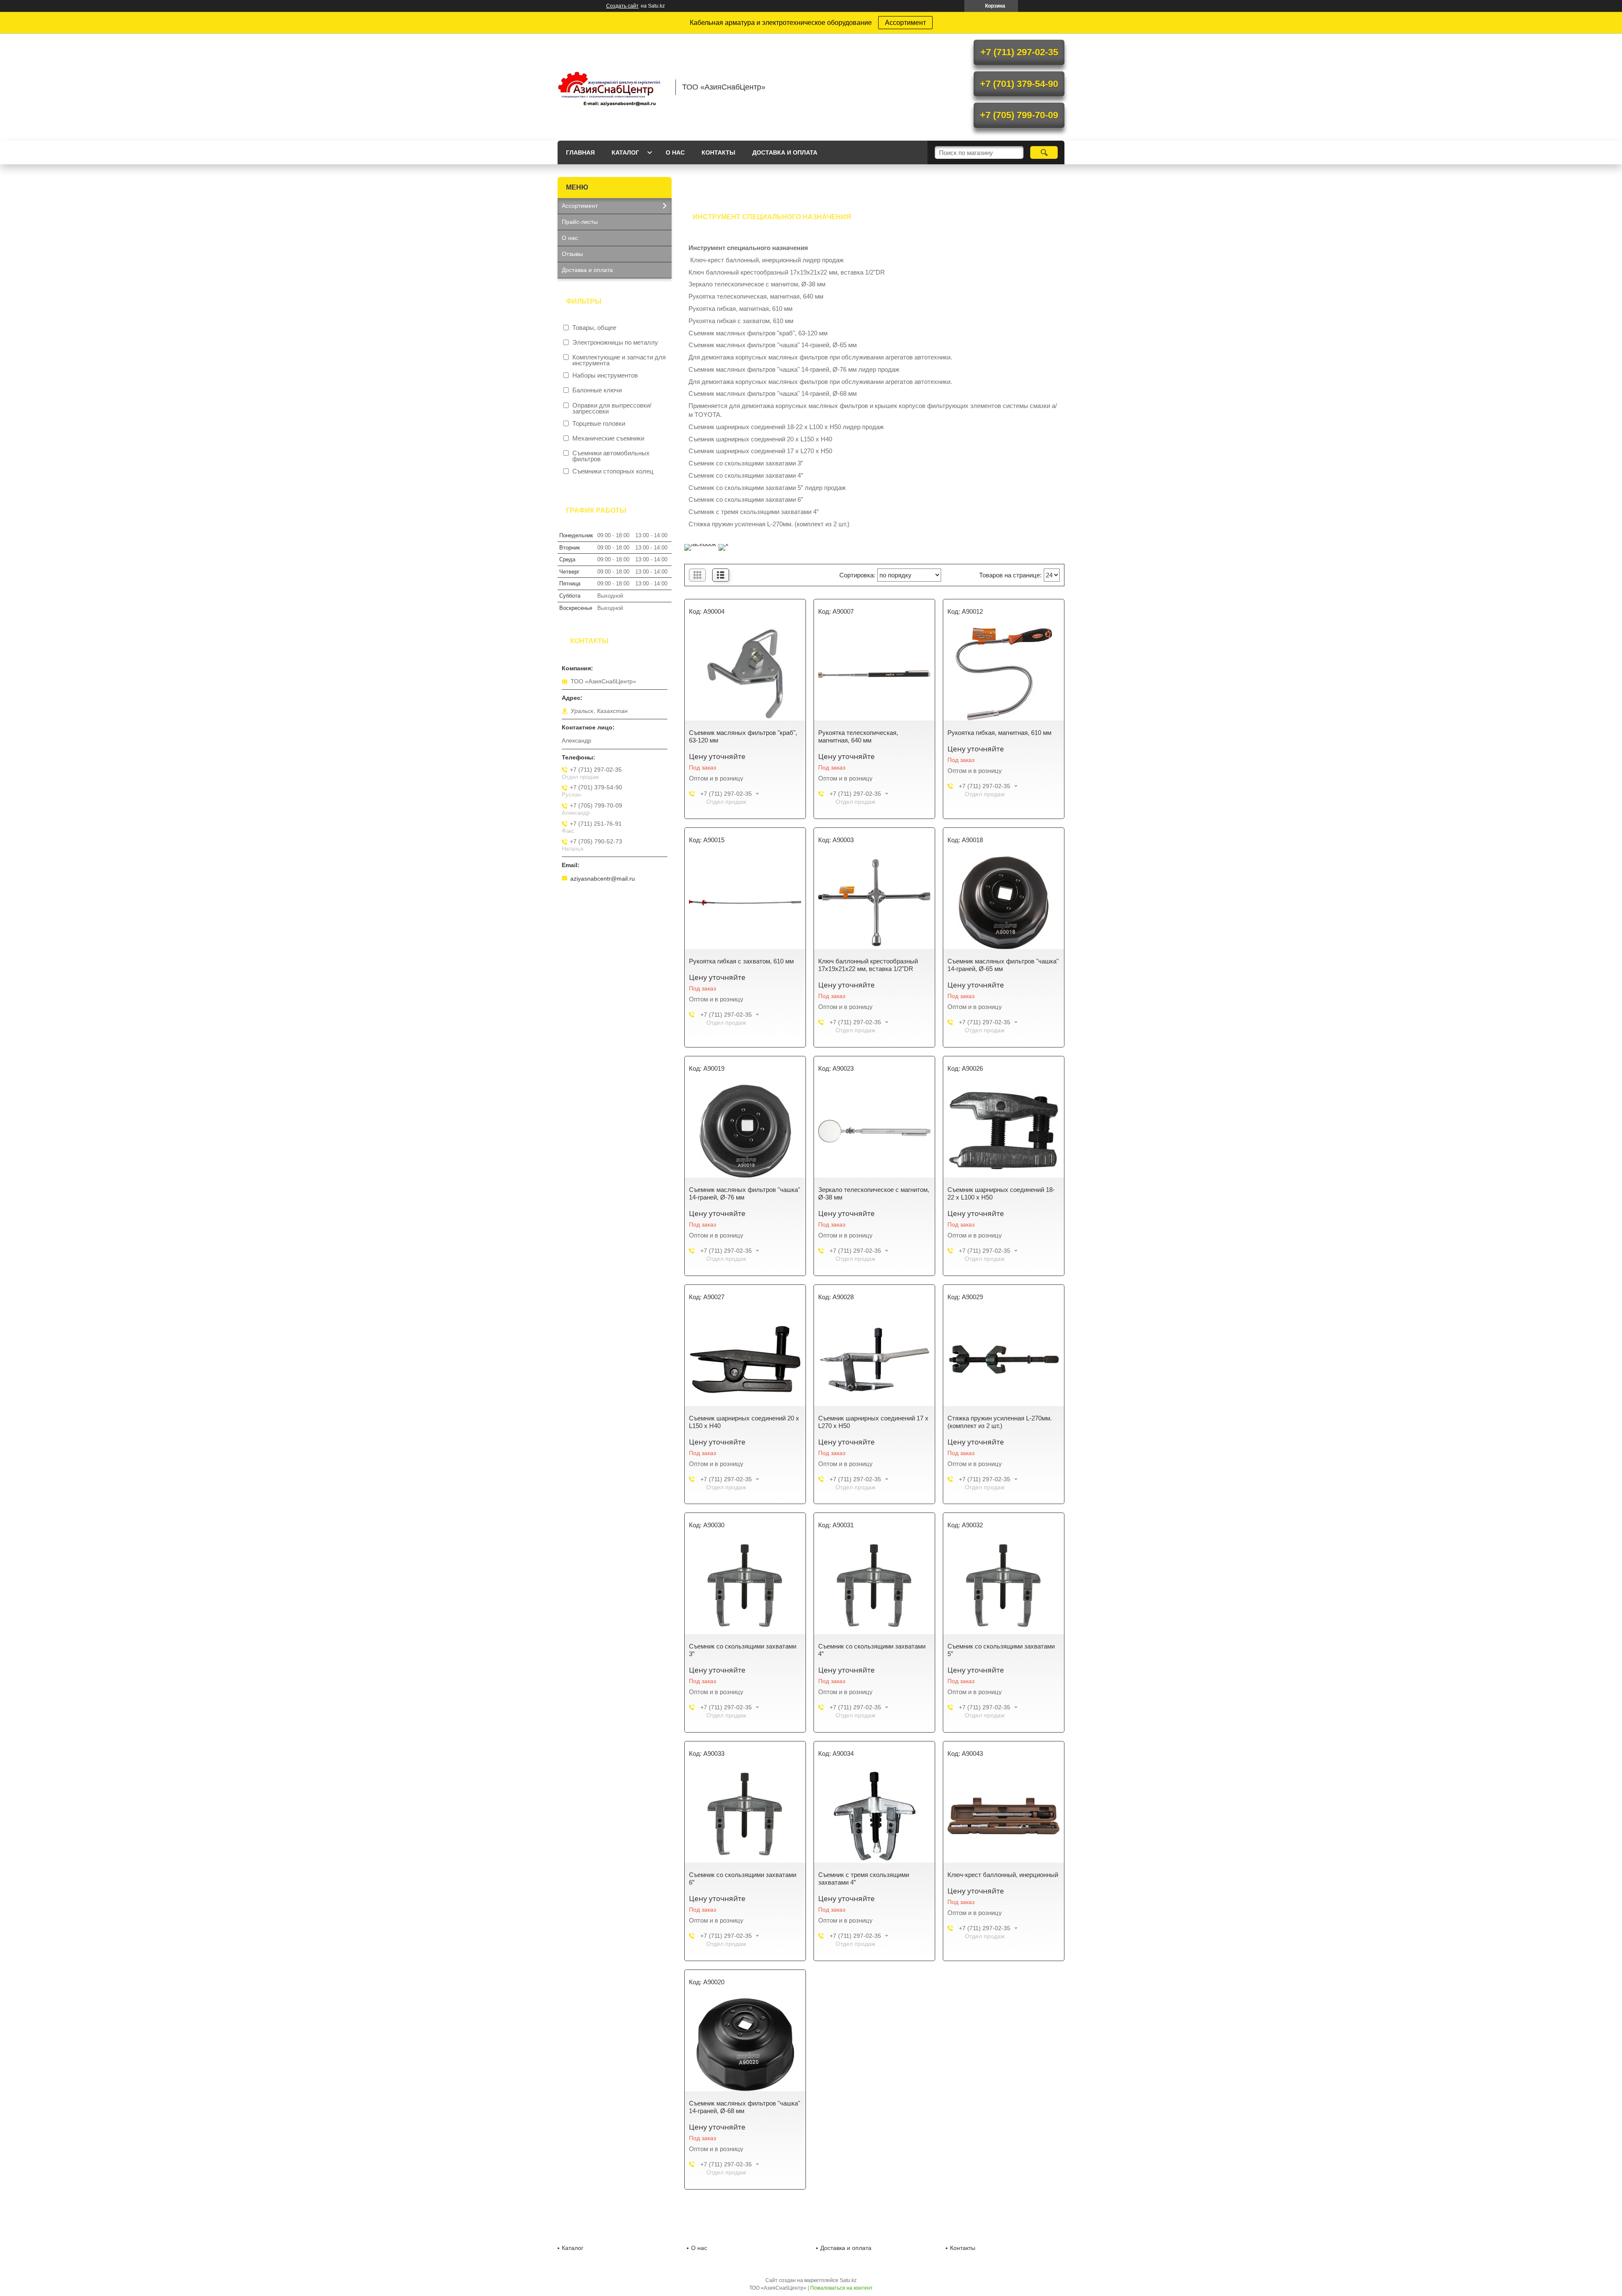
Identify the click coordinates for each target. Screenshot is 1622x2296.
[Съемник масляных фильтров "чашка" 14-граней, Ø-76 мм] (745, 1131)
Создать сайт (622, 6)
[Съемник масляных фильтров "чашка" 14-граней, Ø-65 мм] (1004, 903)
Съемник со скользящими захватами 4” (872, 1650)
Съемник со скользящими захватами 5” (1001, 1650)
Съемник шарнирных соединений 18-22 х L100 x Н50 (1001, 1193)
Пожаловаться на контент (841, 2288)
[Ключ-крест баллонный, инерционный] (1004, 1816)
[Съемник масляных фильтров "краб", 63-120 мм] (745, 674)
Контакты (718, 152)
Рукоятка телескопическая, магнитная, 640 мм (858, 736)
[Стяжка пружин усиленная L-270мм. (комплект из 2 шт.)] (1004, 1360)
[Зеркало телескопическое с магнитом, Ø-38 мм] (874, 1131)
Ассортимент (905, 23)
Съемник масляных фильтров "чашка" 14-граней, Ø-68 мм (744, 2107)
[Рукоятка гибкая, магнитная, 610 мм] (1004, 674)
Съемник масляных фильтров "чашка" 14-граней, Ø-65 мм (1003, 965)
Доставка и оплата (785, 152)
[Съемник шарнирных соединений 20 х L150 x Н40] (745, 1360)
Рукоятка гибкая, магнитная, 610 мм (999, 733)
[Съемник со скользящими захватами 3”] (745, 1588)
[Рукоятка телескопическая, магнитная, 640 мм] (874, 674)
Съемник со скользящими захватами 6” (743, 1878)
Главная (580, 152)
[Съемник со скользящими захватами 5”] (1004, 1588)
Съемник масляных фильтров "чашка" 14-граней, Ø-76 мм (744, 1193)
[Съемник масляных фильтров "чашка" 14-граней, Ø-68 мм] (745, 2045)
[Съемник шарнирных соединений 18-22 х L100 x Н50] (1004, 1131)
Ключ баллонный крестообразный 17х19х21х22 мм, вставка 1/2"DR (868, 965)
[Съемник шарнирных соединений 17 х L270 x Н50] (874, 1360)
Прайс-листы (580, 222)
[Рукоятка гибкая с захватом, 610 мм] (745, 903)
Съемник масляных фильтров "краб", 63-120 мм (743, 736)
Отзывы (572, 254)
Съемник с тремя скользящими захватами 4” (864, 1878)
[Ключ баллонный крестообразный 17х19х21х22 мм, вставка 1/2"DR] (874, 903)
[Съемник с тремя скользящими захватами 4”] (874, 1816)
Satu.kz (848, 2280)
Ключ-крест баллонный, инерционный (1003, 1875)
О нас (675, 152)
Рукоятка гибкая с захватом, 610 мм (741, 961)
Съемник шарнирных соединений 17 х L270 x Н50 (873, 1422)
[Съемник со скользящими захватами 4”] (874, 1588)
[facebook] (700, 544)
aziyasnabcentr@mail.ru (603, 879)
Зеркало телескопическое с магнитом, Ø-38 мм (874, 1193)
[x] (724, 544)
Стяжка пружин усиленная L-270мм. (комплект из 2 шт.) (1000, 1422)
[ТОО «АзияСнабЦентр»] (612, 87)
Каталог (625, 152)
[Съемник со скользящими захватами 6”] (745, 1816)
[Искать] (1044, 152)
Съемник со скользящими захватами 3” (743, 1650)
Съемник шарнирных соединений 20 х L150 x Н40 (744, 1422)
